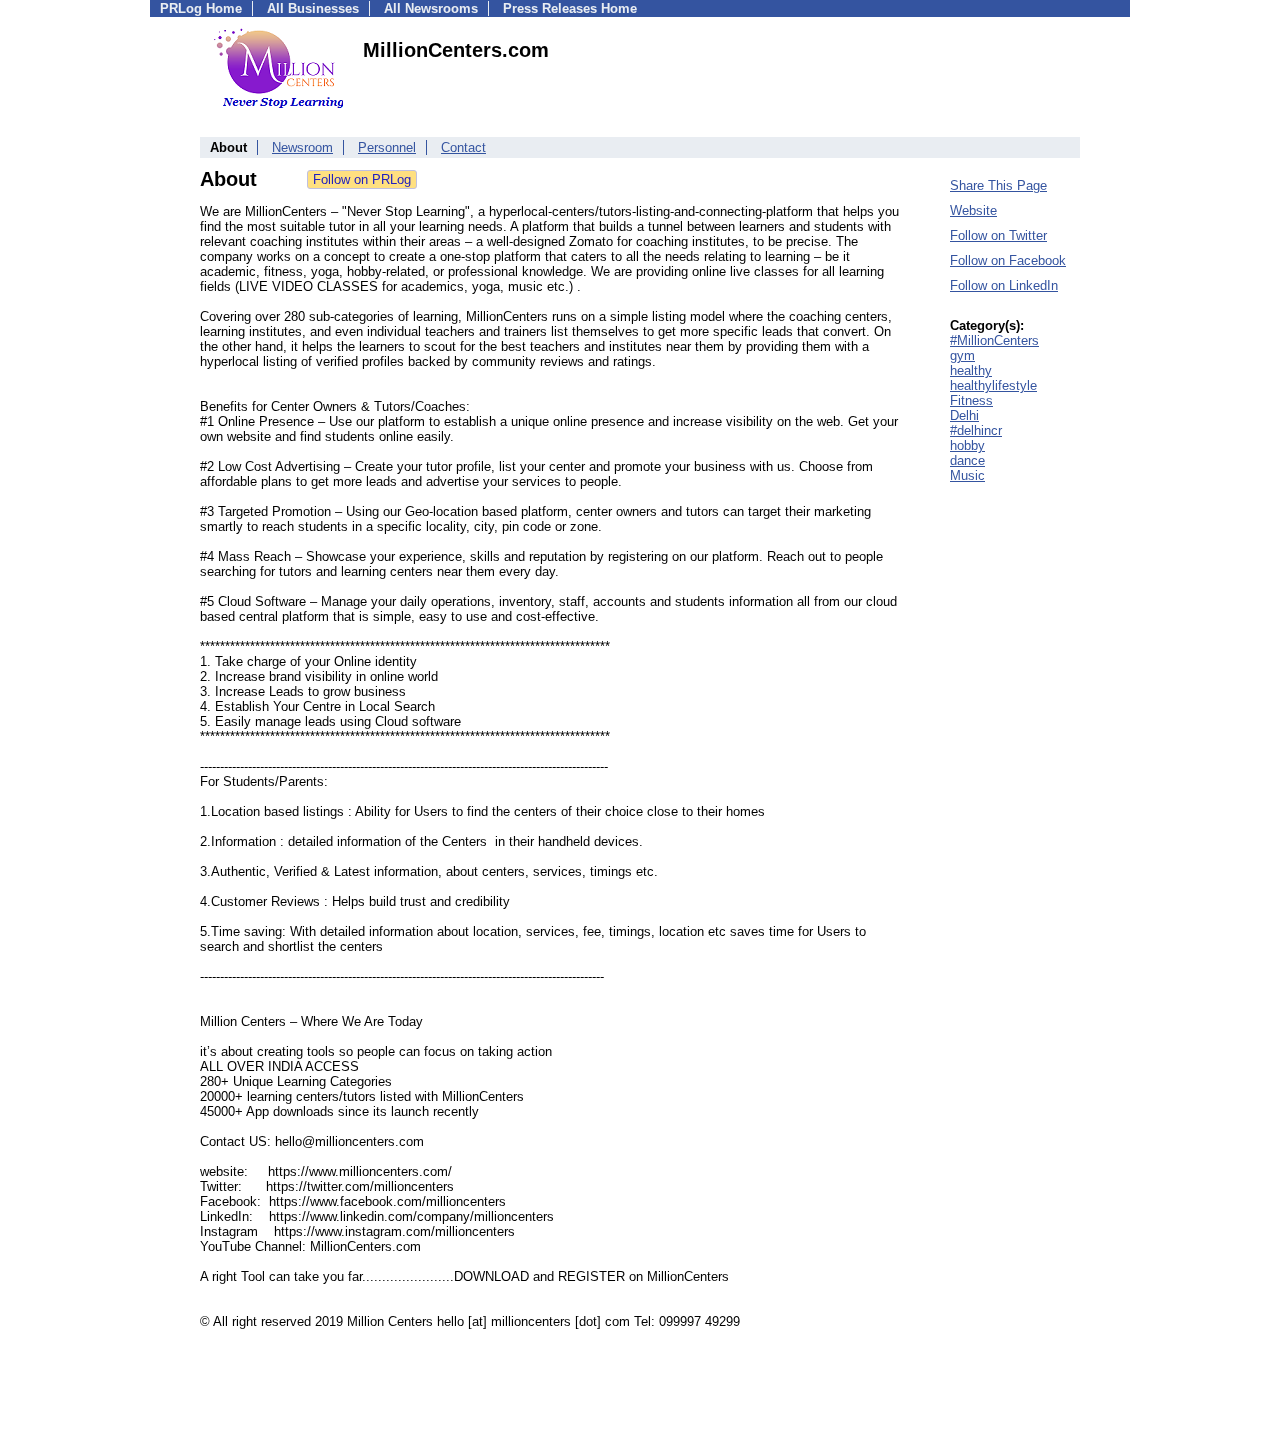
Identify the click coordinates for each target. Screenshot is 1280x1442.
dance (967, 460)
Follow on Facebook (1008, 260)
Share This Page (998, 185)
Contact (463, 147)
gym (962, 355)
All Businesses (313, 8)
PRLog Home (201, 8)
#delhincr (976, 430)
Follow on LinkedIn (1004, 285)
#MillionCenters (994, 340)
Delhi (964, 415)
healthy (971, 370)
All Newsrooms (431, 8)
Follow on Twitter (998, 235)
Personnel (387, 147)
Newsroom (302, 147)
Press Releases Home (570, 8)
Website (973, 210)
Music (967, 475)
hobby (967, 445)
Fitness (971, 400)
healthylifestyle (993, 385)
